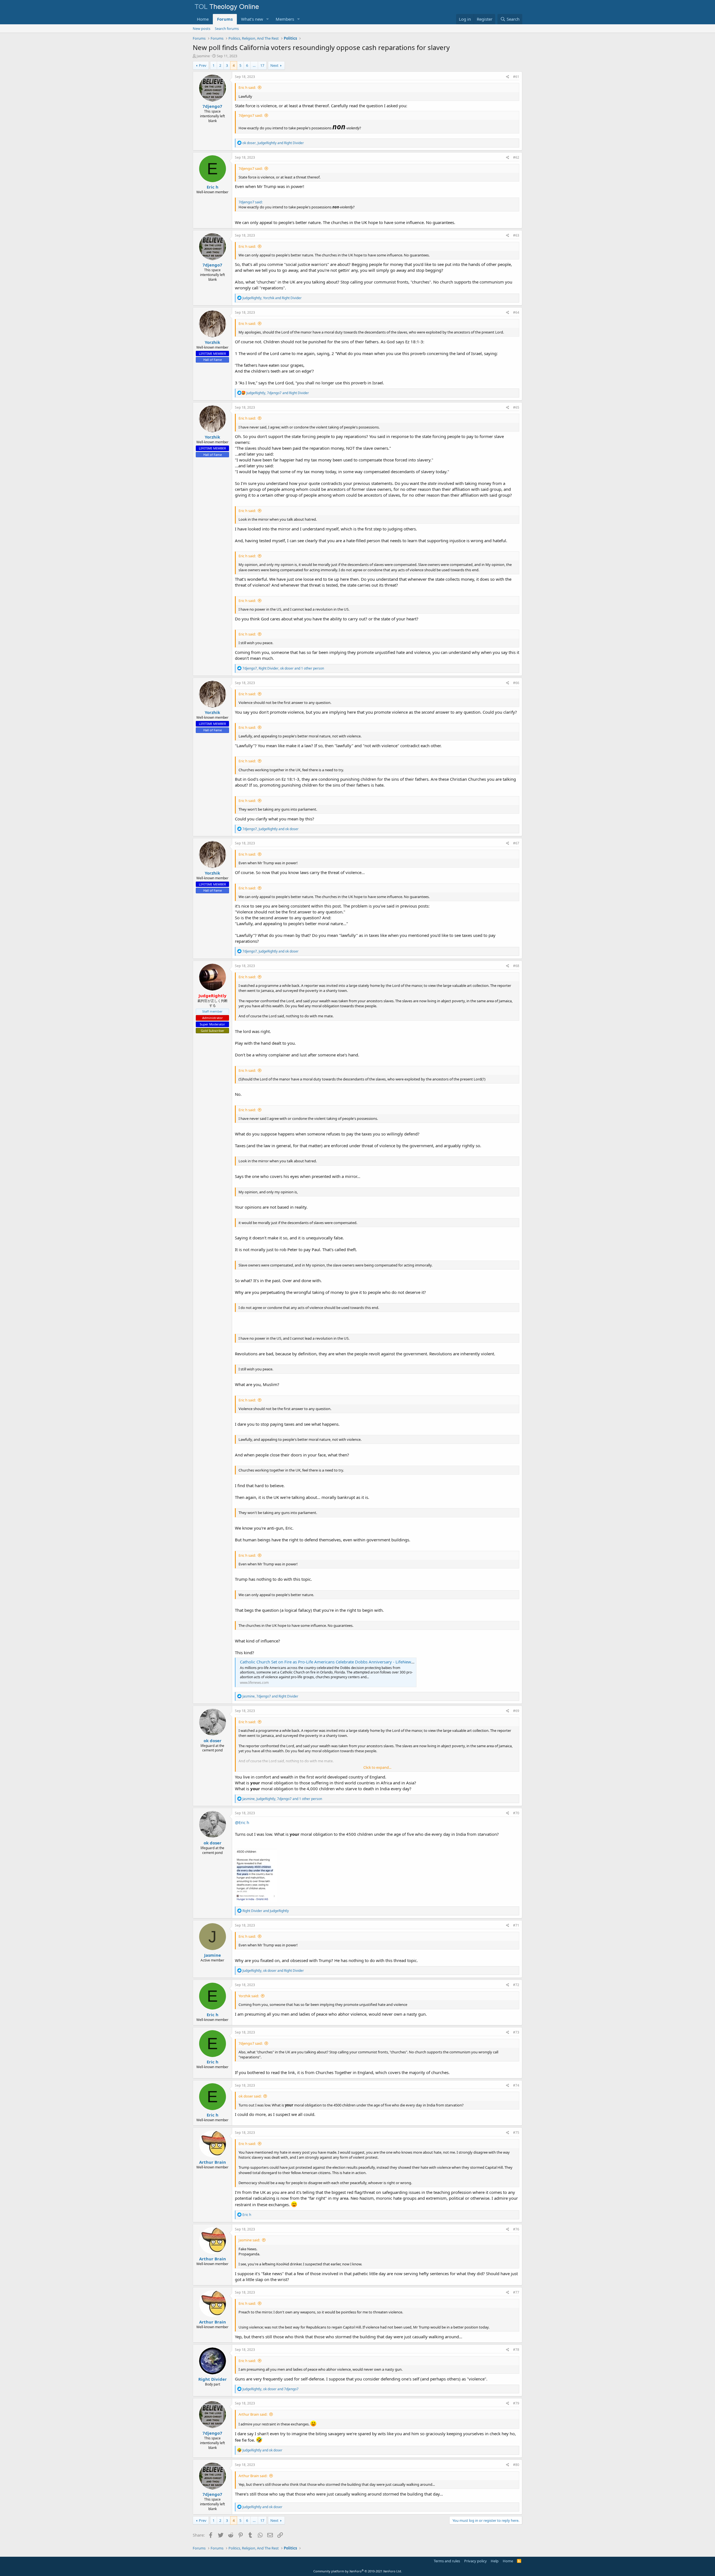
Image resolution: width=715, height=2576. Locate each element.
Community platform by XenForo (358, 2571)
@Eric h (242, 1822)
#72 (516, 1985)
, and (273, 143)
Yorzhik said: (249, 1996)
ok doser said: (250, 2096)
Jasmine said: (249, 2240)
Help (495, 2561)
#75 (516, 2133)
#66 (516, 683)
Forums (225, 19)
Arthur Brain (213, 2162)
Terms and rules (447, 2561)
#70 (516, 1813)
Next (274, 65)
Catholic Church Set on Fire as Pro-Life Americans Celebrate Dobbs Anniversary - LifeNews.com (331, 1662)
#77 (516, 2292)
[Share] (508, 77)
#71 (516, 1925)
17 (262, 65)
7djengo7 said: (251, 115)
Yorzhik (212, 342)
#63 (516, 235)
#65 (516, 407)
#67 (516, 843)
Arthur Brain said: (253, 2414)
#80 (516, 2465)
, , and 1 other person (283, 668)
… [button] (254, 65)
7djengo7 (212, 106)
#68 (516, 966)
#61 (516, 77)
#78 (516, 2350)
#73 (516, 2032)
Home (203, 19)
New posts (202, 28)
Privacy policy (476, 2561)
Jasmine (203, 56)
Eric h (213, 187)
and (266, 1911)
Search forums (227, 28)
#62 (516, 157)
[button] (268, 19)
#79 (516, 2403)
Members (285, 19)
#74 (516, 2085)
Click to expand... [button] (377, 1767)
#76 (516, 2229)
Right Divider (213, 2379)
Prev (203, 65)
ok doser (213, 1741)
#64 (516, 312)
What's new (252, 19)
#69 (516, 1711)
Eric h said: (247, 87)
